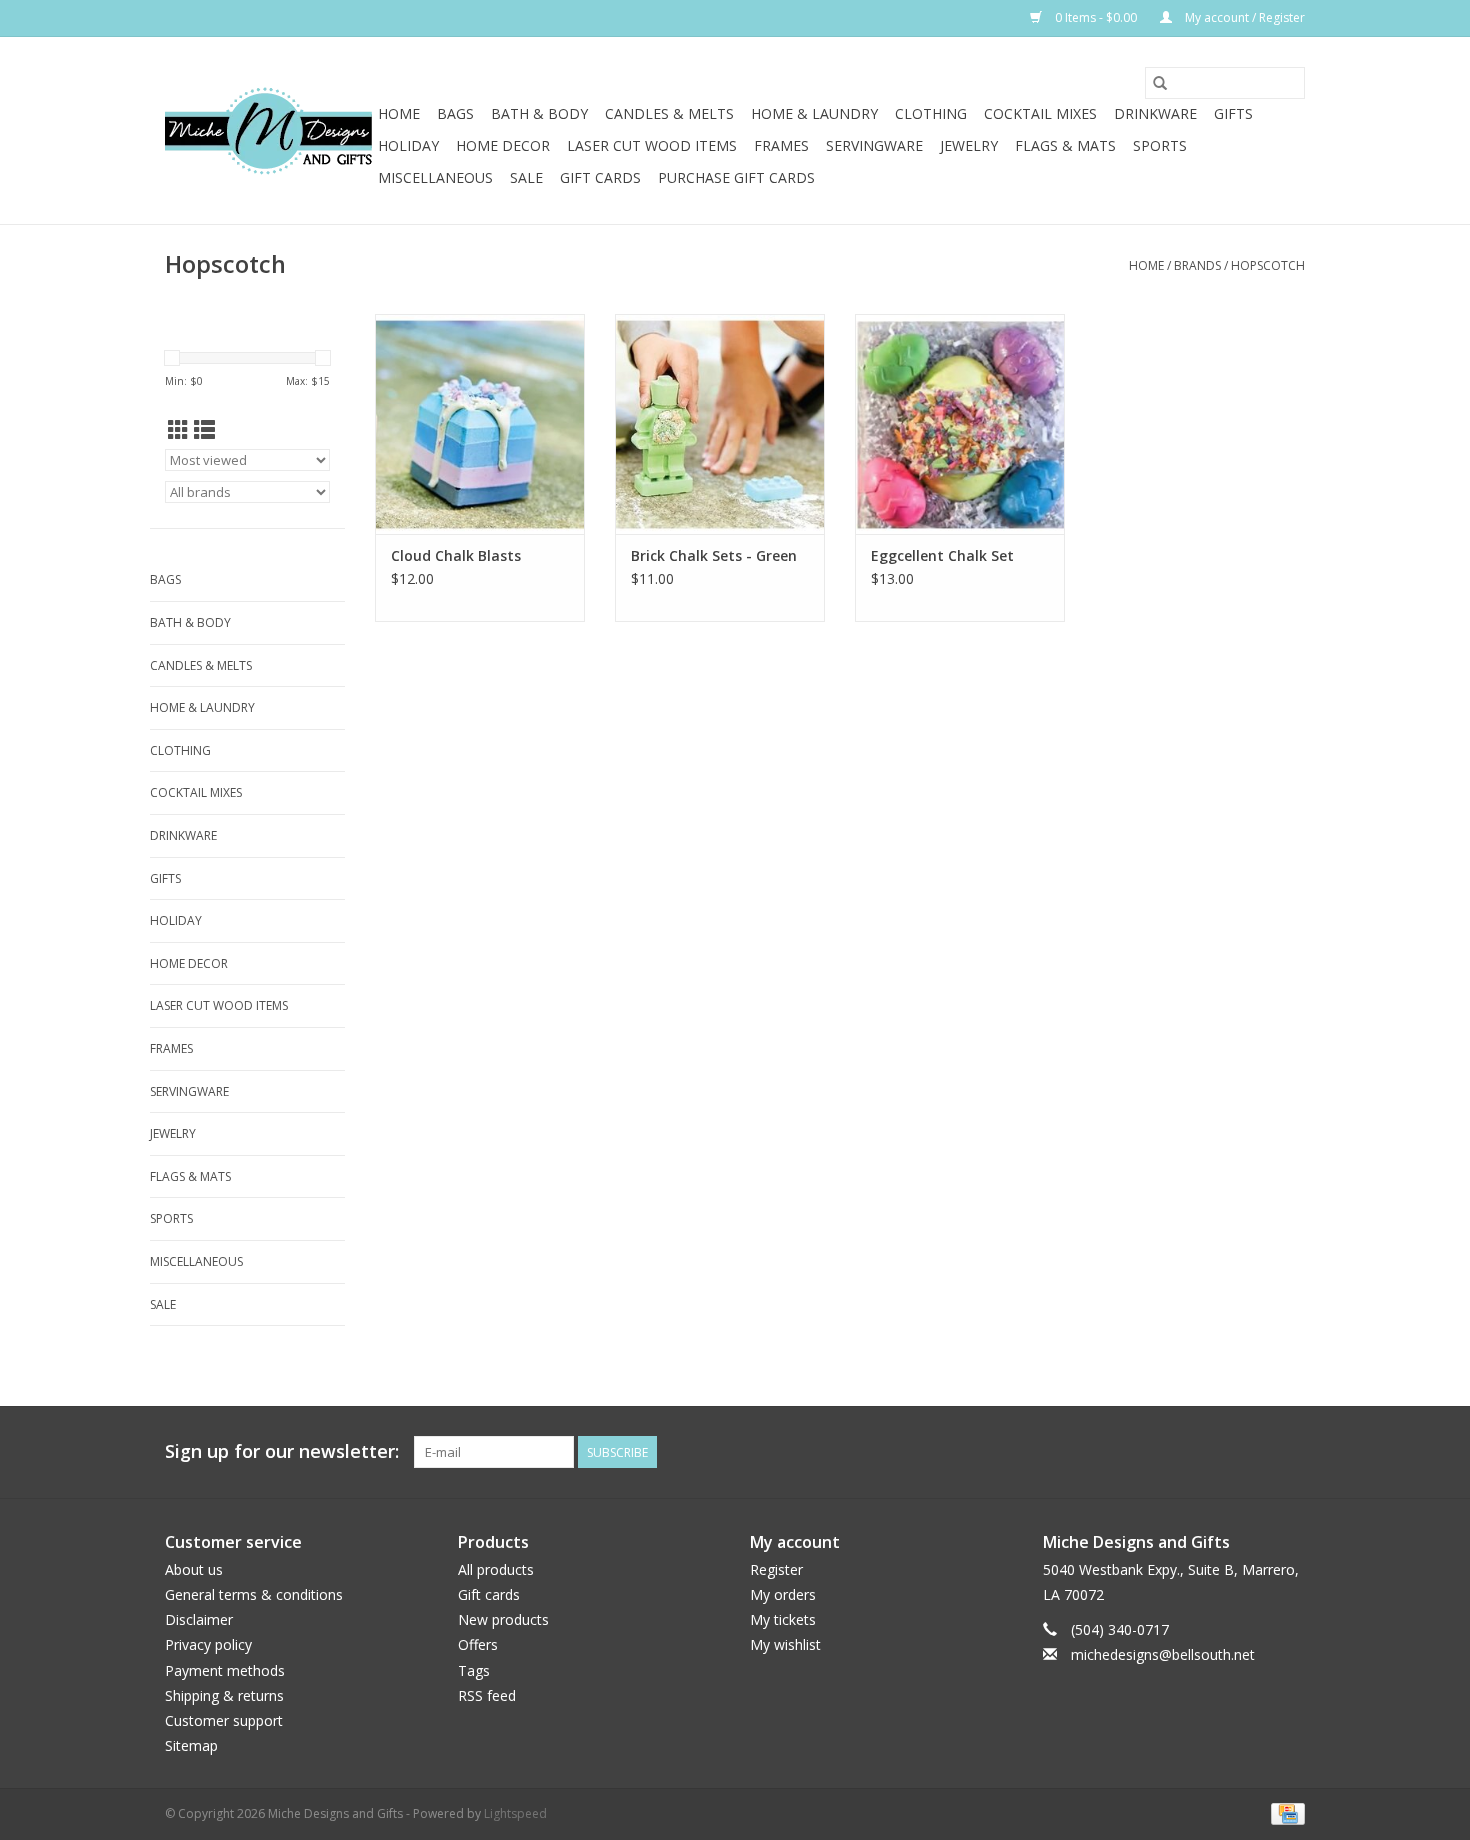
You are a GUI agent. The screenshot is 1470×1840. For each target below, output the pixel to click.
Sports (1160, 145)
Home (399, 113)
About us (194, 1569)
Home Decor (503, 145)
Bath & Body (539, 113)
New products (503, 1619)
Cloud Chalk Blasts (456, 555)
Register (776, 1569)
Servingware (874, 145)
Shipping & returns (224, 1695)
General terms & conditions (254, 1594)
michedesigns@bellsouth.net (1163, 1654)
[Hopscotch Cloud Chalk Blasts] (480, 424)
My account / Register (1243, 17)
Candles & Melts (669, 113)
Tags (474, 1670)
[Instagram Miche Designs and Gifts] (1289, 1452)
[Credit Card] (1284, 1813)
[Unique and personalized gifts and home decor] (268, 131)
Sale (526, 177)
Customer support (224, 1720)
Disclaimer (199, 1619)
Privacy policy (208, 1644)
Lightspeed (515, 1813)
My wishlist (785, 1644)
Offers (478, 1644)
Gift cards (600, 177)
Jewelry (969, 145)
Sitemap (191, 1745)
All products (496, 1569)
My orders (783, 1594)
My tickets (783, 1619)
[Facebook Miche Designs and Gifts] (1253, 1452)
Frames (781, 145)
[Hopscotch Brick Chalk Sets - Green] (720, 424)
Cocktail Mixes (1040, 113)
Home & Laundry (814, 113)
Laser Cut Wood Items (652, 145)
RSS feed (487, 1695)
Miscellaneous (435, 177)
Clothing (931, 113)
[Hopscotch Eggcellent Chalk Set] (960, 424)
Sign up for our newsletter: (282, 1451)
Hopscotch (1268, 265)
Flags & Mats (1065, 145)
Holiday (408, 145)
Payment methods (225, 1670)
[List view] (204, 430)
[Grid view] (178, 430)
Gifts (1233, 113)
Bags (455, 113)
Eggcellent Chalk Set (942, 555)
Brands (1197, 265)
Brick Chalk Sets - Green (714, 555)
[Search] (1160, 83)
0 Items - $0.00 (1096, 17)
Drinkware (1155, 113)
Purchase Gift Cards (736, 177)
